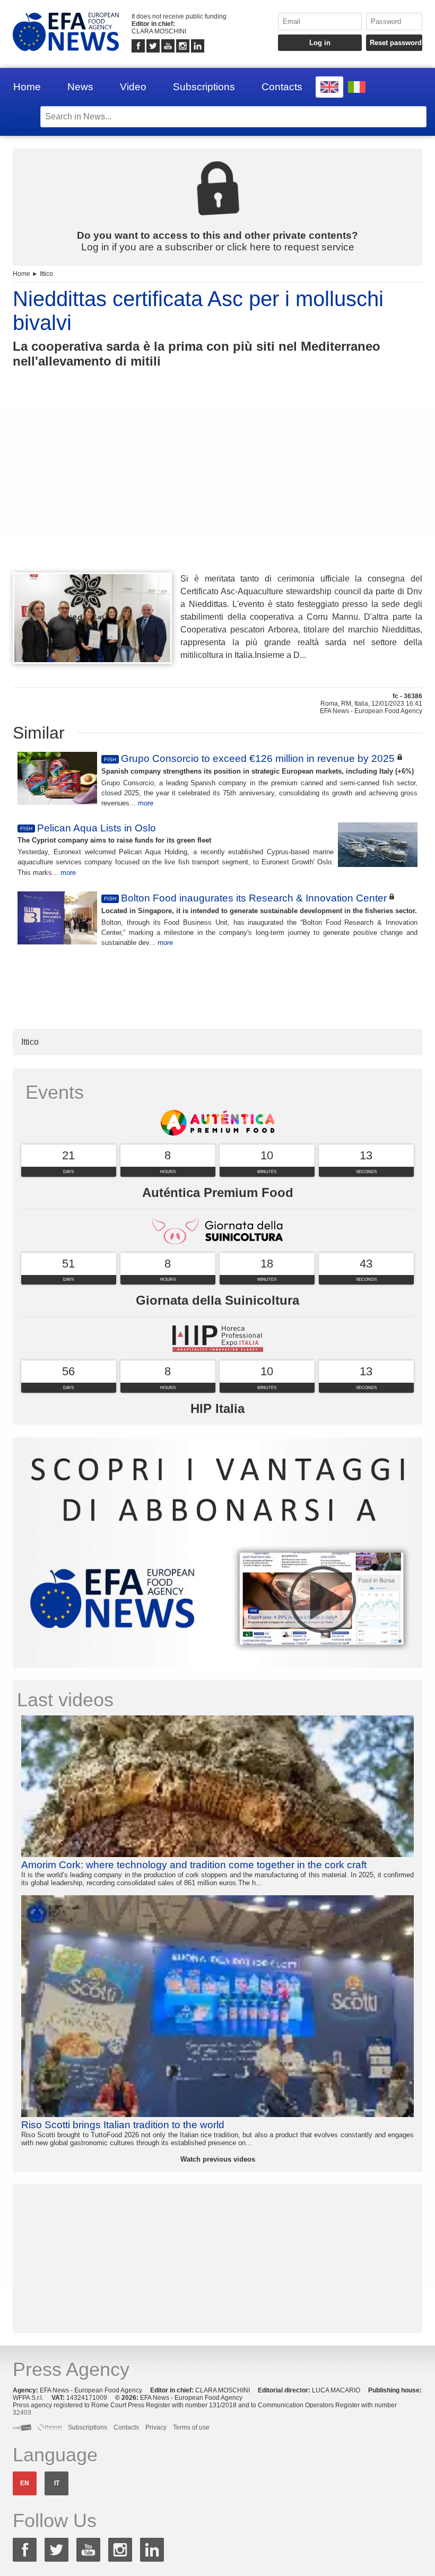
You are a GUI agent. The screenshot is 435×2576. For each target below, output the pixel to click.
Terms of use (191, 2427)
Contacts (282, 87)
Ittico (46, 274)
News (80, 87)
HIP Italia (217, 1408)
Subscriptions (204, 87)
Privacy (156, 2427)
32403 (22, 2413)
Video (133, 87)
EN (25, 2483)
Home (27, 87)
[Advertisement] (217, 490)
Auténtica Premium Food (218, 1192)
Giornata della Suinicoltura (217, 1300)
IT (57, 2483)
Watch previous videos (218, 2159)
